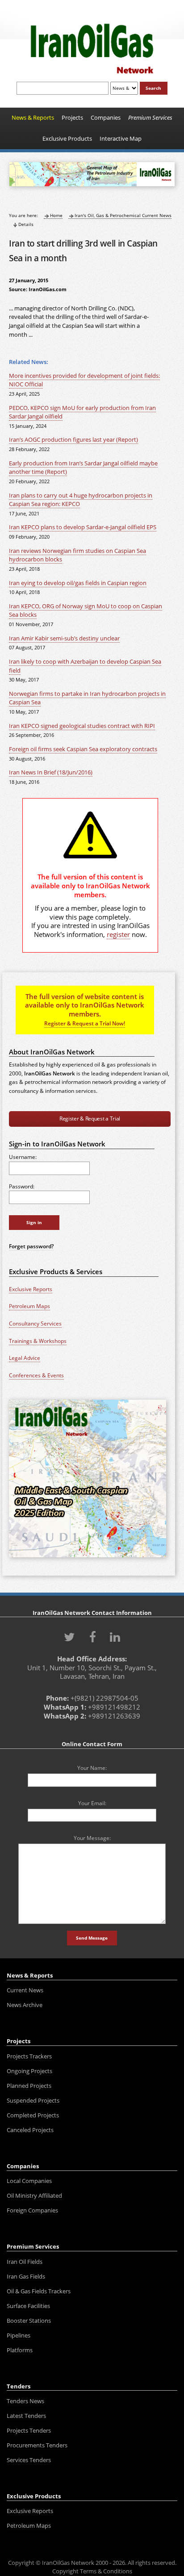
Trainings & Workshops (38, 1341)
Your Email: (92, 1803)
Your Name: (92, 1768)
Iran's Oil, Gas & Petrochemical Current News (123, 215)
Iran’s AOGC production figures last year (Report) (73, 440)
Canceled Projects (30, 2130)
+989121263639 (114, 1716)
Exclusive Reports (31, 1289)
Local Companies (29, 2181)
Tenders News (25, 2401)
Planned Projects (29, 2086)
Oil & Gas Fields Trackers (39, 2291)
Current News (25, 1990)
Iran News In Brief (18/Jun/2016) (51, 772)
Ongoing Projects (29, 2071)
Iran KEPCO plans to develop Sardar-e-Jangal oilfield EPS (83, 527)
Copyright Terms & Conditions (92, 2571)
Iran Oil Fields (25, 2262)
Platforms (20, 2350)
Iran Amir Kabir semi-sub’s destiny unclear (64, 638)
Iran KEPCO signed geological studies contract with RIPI (82, 726)
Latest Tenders (26, 2416)
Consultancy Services (35, 1324)
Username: (23, 1157)
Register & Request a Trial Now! (85, 1023)
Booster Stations (29, 2321)
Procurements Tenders (37, 2445)
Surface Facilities (28, 2306)
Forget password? (31, 1246)
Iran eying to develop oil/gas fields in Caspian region (78, 583)
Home (56, 215)
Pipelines (19, 2335)
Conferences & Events (36, 1375)
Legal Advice (25, 1358)
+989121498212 (114, 1707)
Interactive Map (121, 138)
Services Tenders (29, 2460)
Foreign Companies (32, 2210)
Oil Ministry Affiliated (34, 2195)
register (118, 934)
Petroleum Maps (29, 1306)
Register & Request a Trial (90, 1119)
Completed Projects (33, 2115)
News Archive (25, 2005)
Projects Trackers (29, 2056)
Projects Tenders (29, 2430)
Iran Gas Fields (26, 2276)
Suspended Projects (33, 2100)
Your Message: (92, 1838)
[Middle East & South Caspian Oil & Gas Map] (87, 1558)
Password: (22, 1186)
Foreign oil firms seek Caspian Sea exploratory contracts (83, 749)
